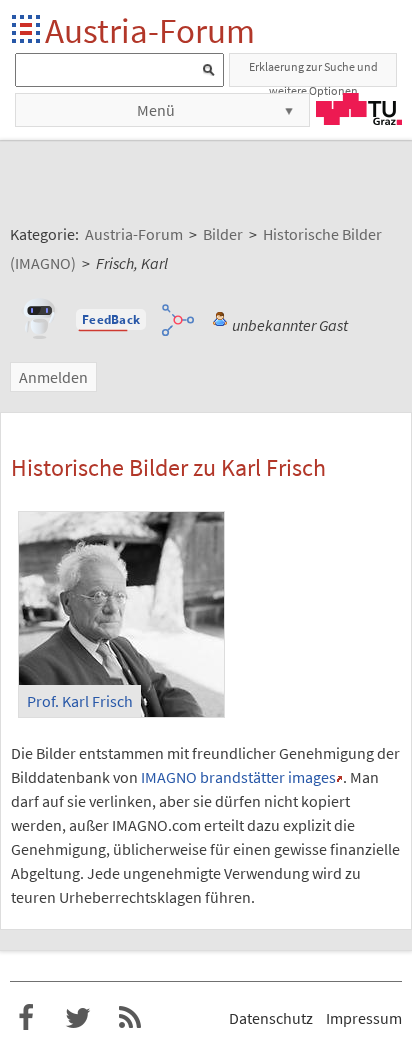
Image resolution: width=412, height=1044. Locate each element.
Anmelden (53, 377)
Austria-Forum (150, 30)
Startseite (27, 30)
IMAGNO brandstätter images (238, 777)
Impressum (364, 1018)
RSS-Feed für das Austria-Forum (130, 1018)
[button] (111, 320)
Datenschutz (271, 1018)
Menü (156, 110)
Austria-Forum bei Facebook (26, 1018)
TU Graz (359, 109)
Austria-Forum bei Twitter (78, 1018)
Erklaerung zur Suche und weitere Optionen (313, 73)
